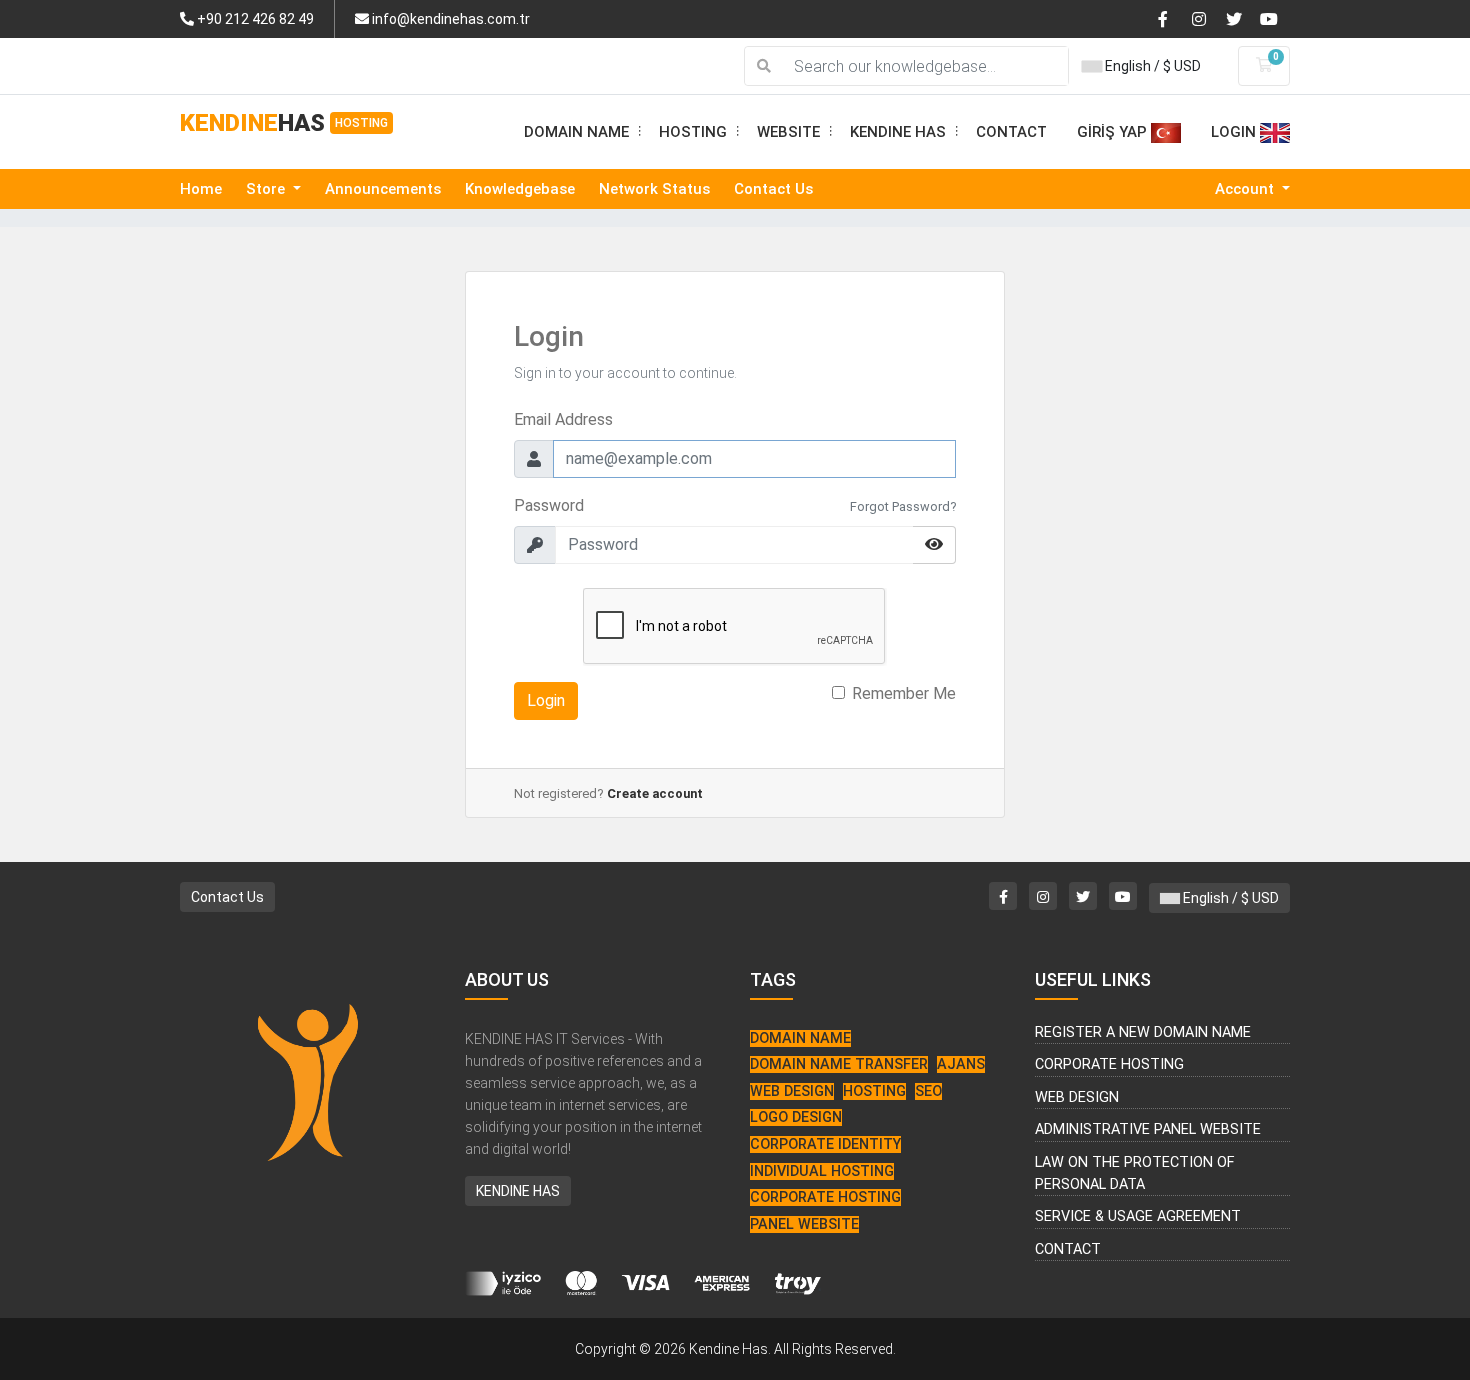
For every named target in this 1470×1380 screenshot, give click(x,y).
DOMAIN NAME (584, 132)
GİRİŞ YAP (1114, 132)
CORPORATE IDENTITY (825, 1144)
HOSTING (700, 132)
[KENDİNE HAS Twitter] (1241, 18)
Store (267, 189)
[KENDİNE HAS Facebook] (1173, 18)
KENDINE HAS (905, 132)
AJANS (961, 1064)
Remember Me (904, 693)
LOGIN (1235, 132)
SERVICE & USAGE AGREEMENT (1138, 1216)
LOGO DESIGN (796, 1117)
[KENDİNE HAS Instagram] (1207, 18)
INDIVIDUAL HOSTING (822, 1171)
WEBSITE (796, 132)
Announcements (383, 189)
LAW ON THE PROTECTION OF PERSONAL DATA (1134, 1173)
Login (546, 700)
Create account (655, 793)
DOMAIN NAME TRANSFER (839, 1064)
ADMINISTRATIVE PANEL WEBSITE (1148, 1129)
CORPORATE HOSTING (825, 1197)
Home (201, 189)
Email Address (563, 419)
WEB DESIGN (792, 1091)
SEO (928, 1091)
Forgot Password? (903, 506)
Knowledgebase (520, 189)
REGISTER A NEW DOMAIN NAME (1143, 1032)
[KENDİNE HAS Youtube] (1275, 18)
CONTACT (1011, 132)
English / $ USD (1151, 66)
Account (1246, 189)
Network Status (654, 189)
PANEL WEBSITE (804, 1224)
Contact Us (773, 189)
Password (549, 505)
